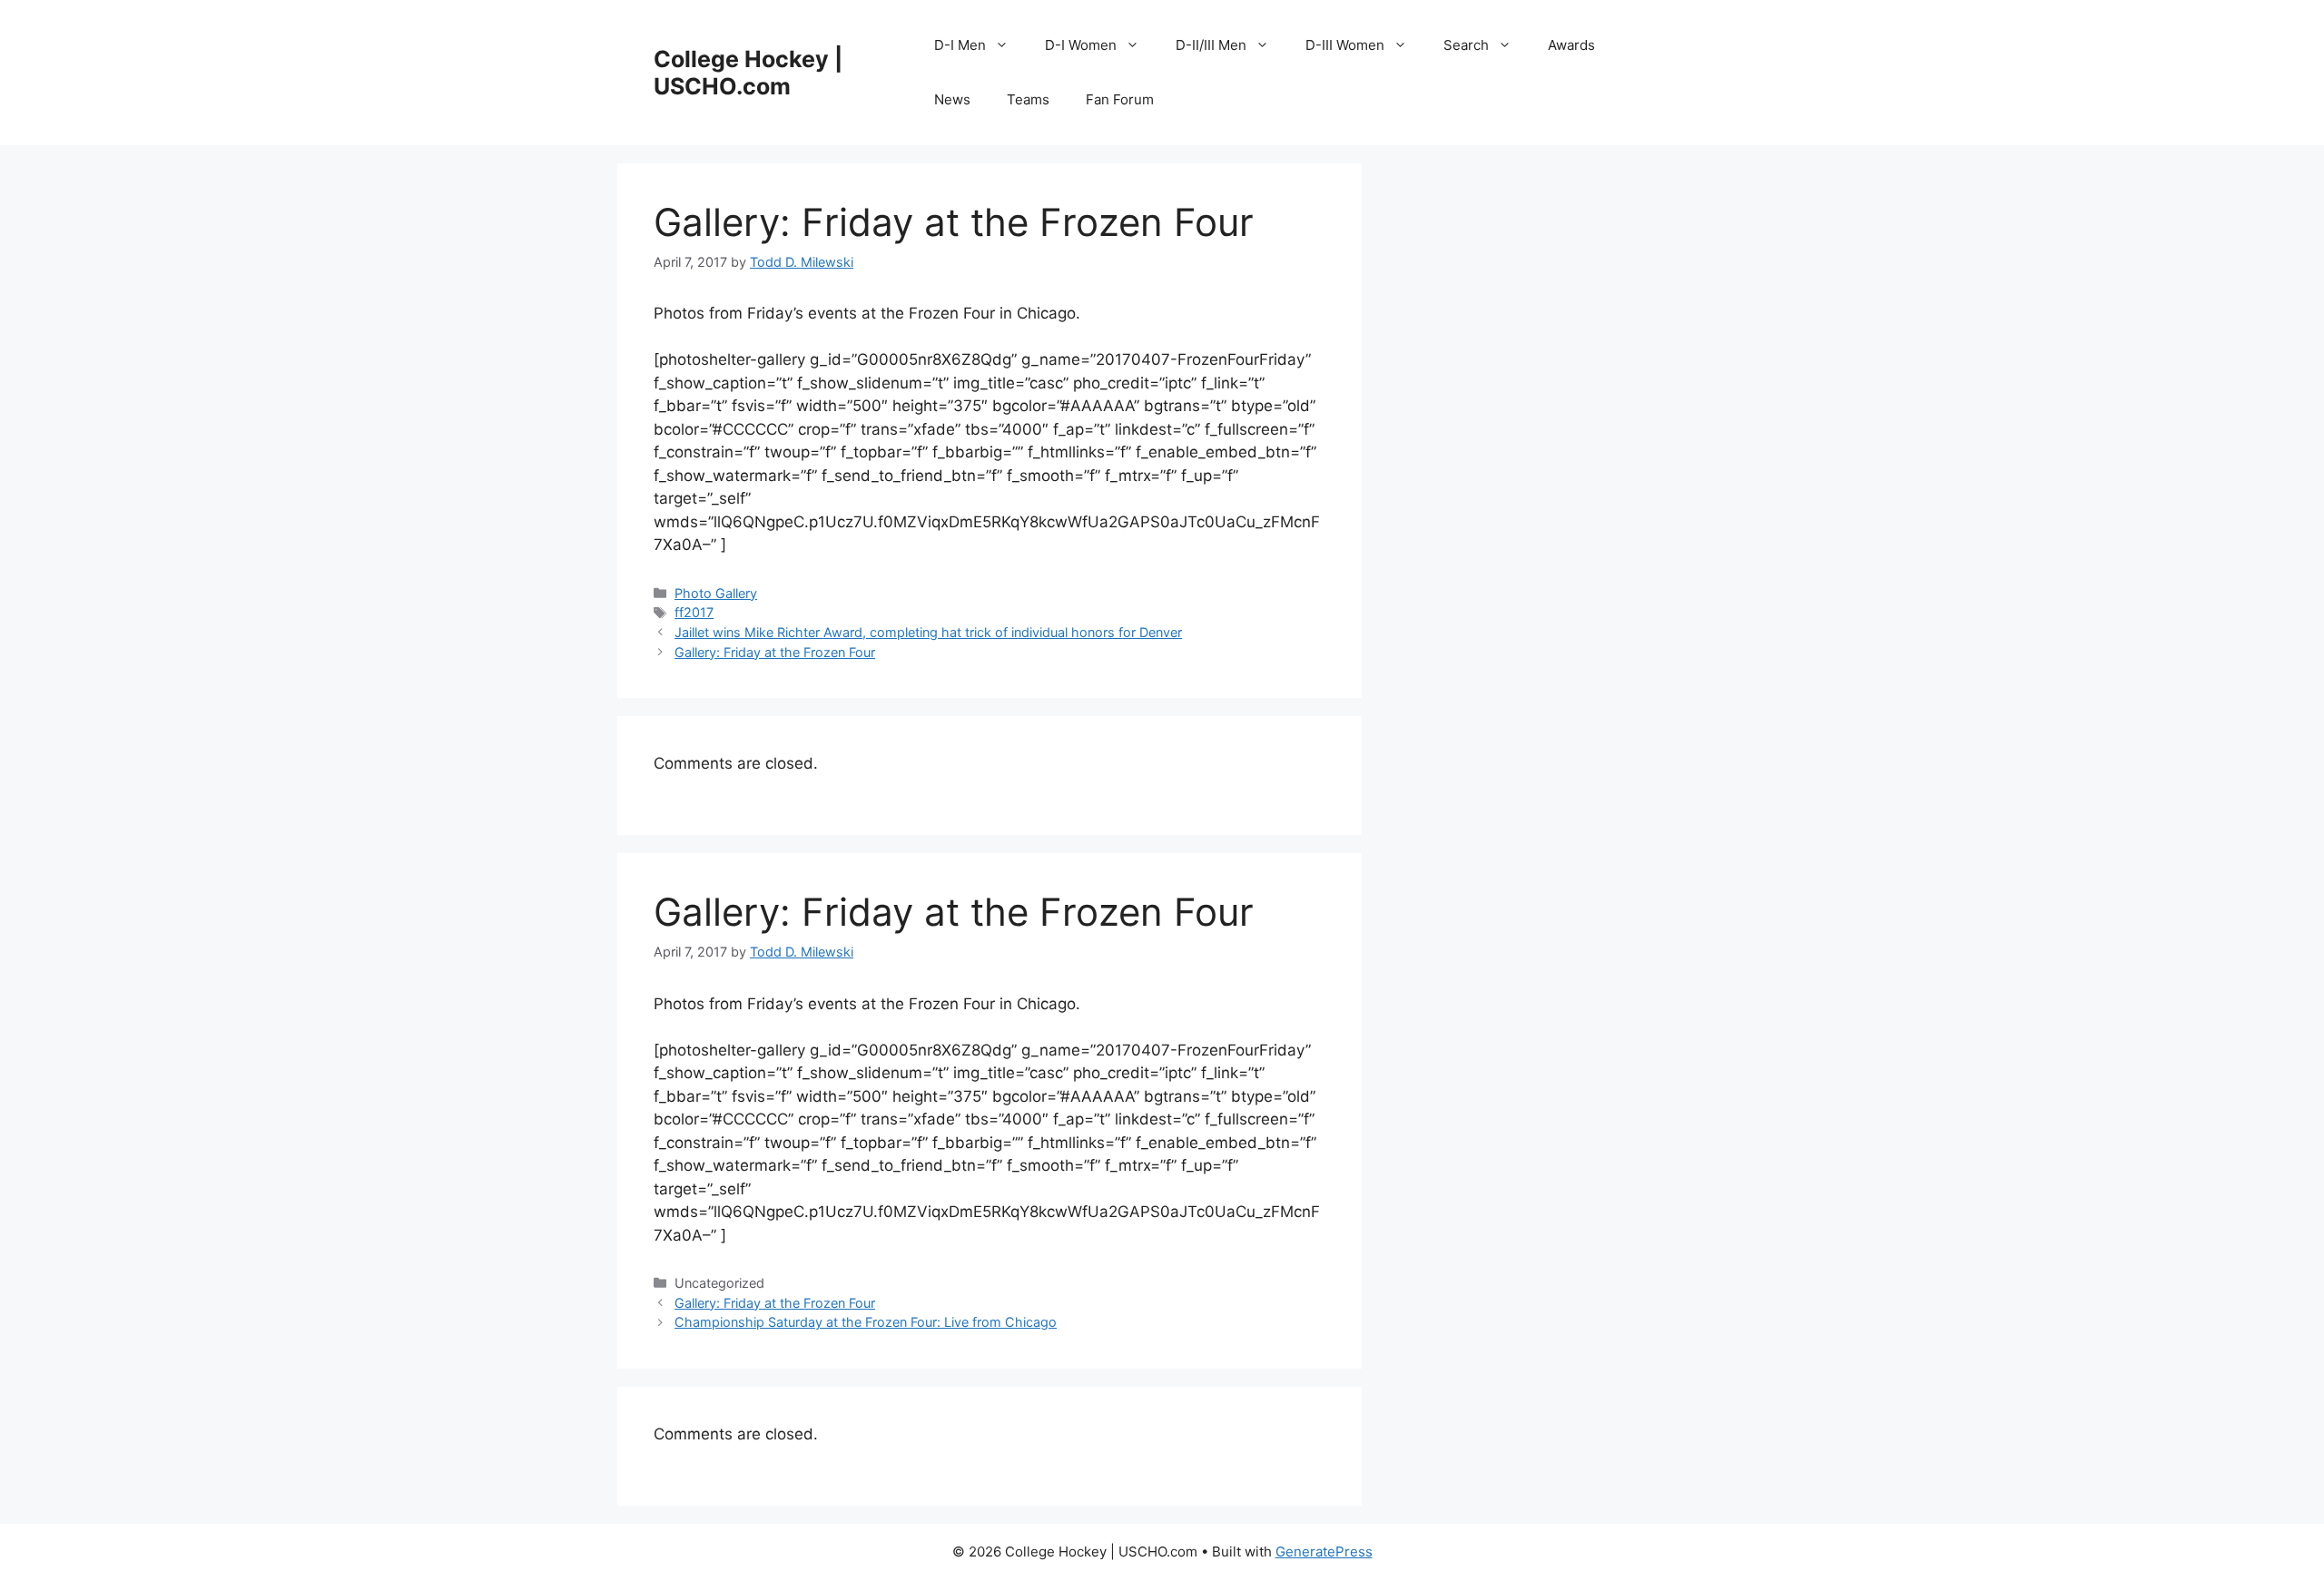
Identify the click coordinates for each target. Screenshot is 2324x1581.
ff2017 (694, 612)
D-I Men (960, 45)
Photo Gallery (716, 593)
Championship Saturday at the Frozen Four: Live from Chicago (866, 1322)
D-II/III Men (1211, 45)
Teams (1028, 99)
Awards (1571, 45)
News (952, 99)
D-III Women (1345, 45)
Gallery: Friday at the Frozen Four (775, 652)
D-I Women (1081, 45)
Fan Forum (1120, 99)
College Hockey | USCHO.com (748, 73)
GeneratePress (1324, 1552)
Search (1466, 45)
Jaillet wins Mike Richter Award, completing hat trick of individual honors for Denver (928, 632)
